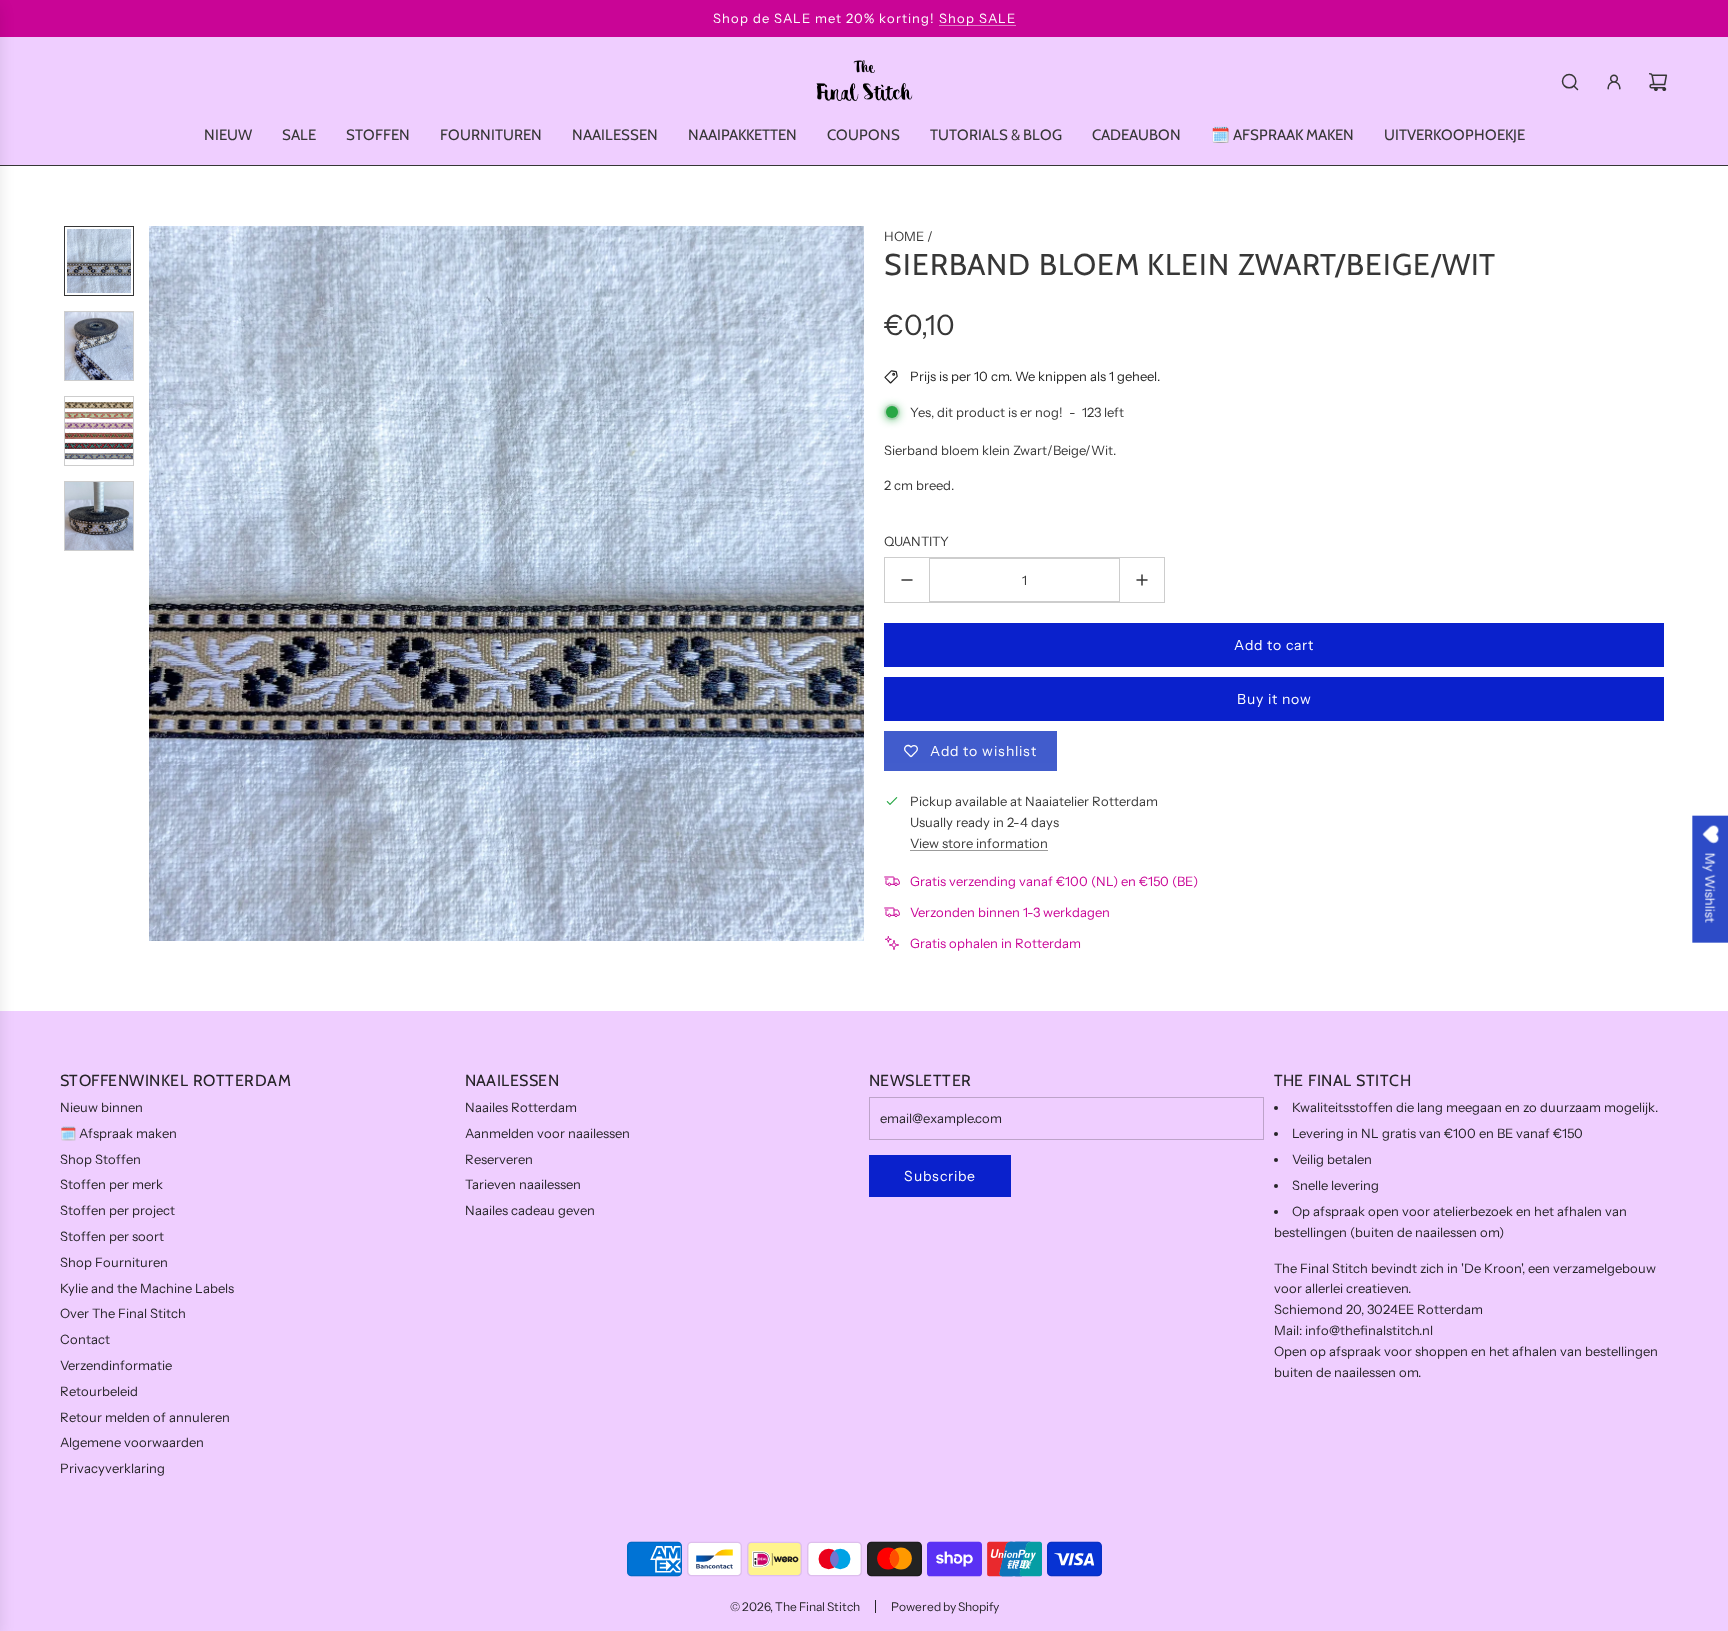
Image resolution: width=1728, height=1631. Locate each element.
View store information (979, 843)
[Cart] (1658, 82)
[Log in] (1614, 82)
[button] (165, 584)
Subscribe (940, 1176)
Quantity (916, 541)
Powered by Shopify (945, 1606)
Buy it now (1274, 699)
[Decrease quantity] (907, 580)
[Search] (1570, 82)
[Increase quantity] (1142, 580)
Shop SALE (977, 18)
